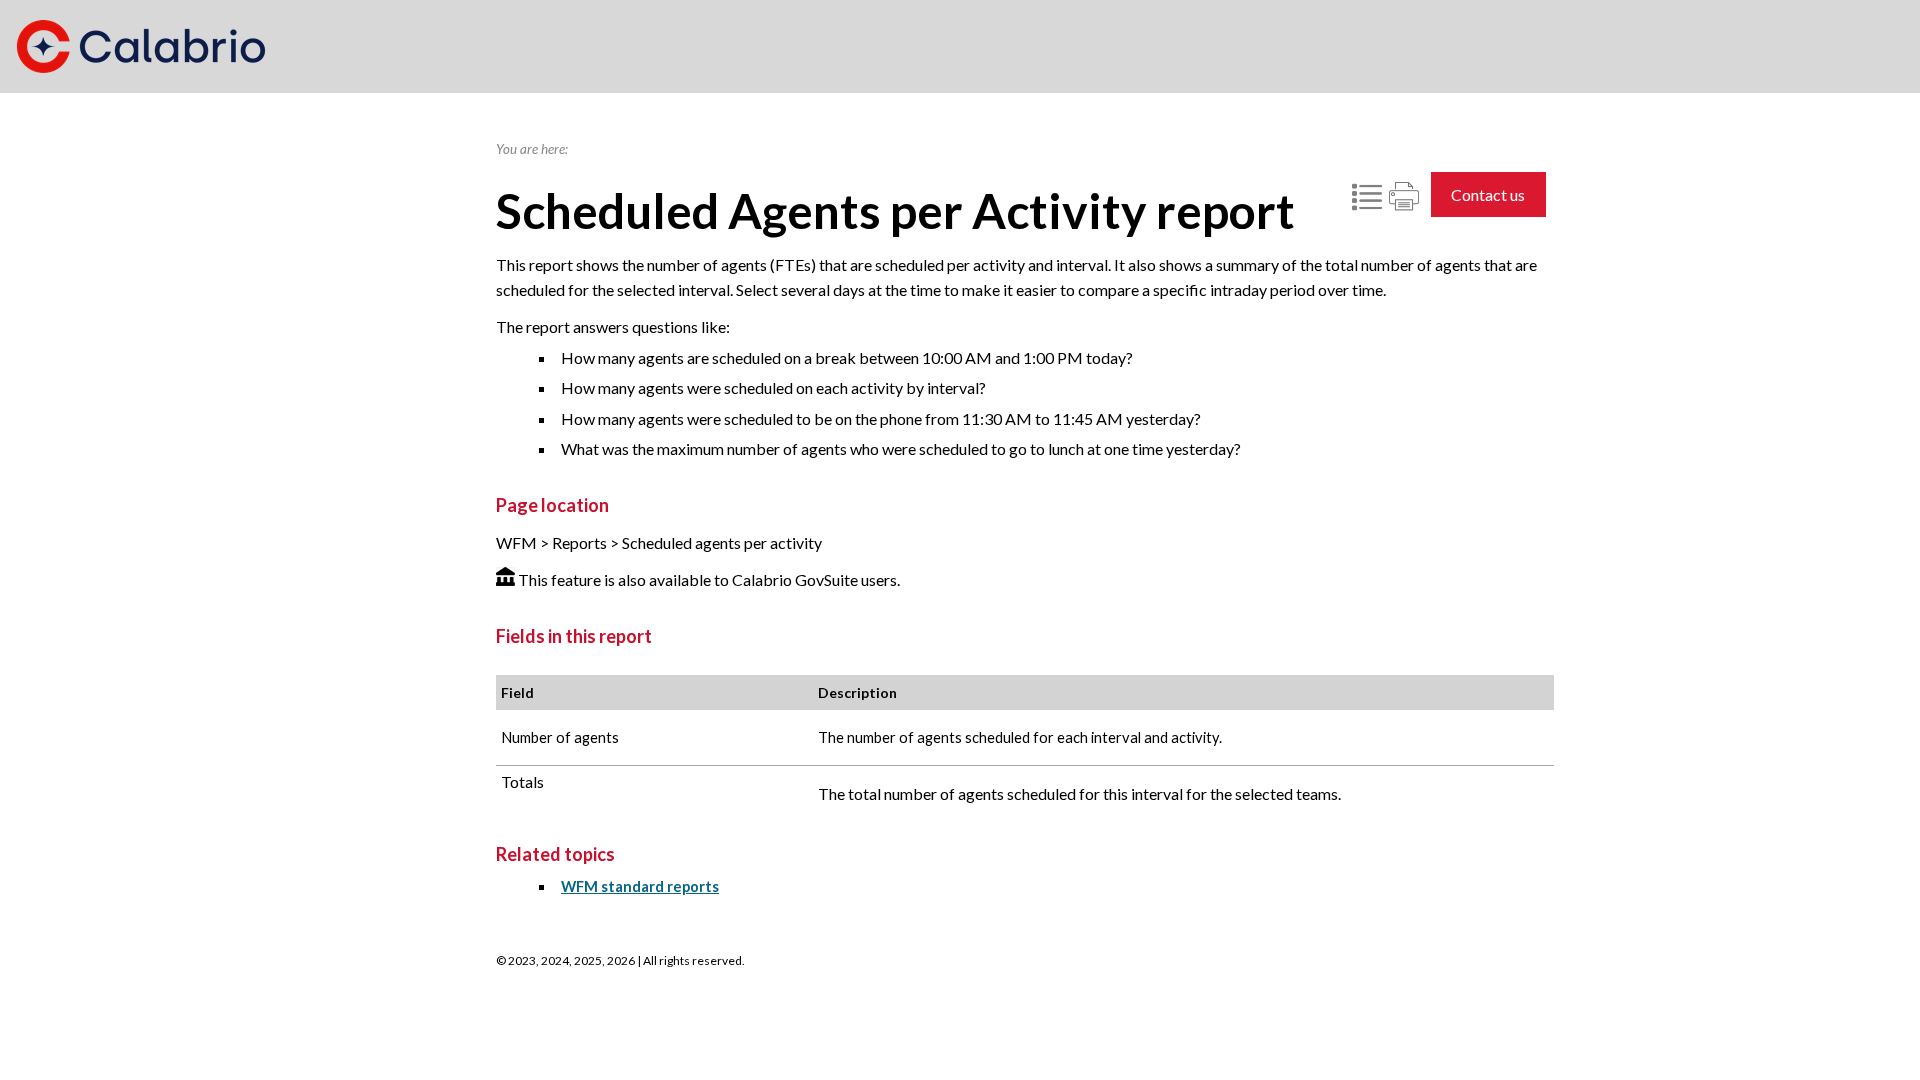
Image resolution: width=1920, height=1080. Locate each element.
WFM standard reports (640, 886)
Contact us (1488, 194)
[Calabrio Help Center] (141, 46)
